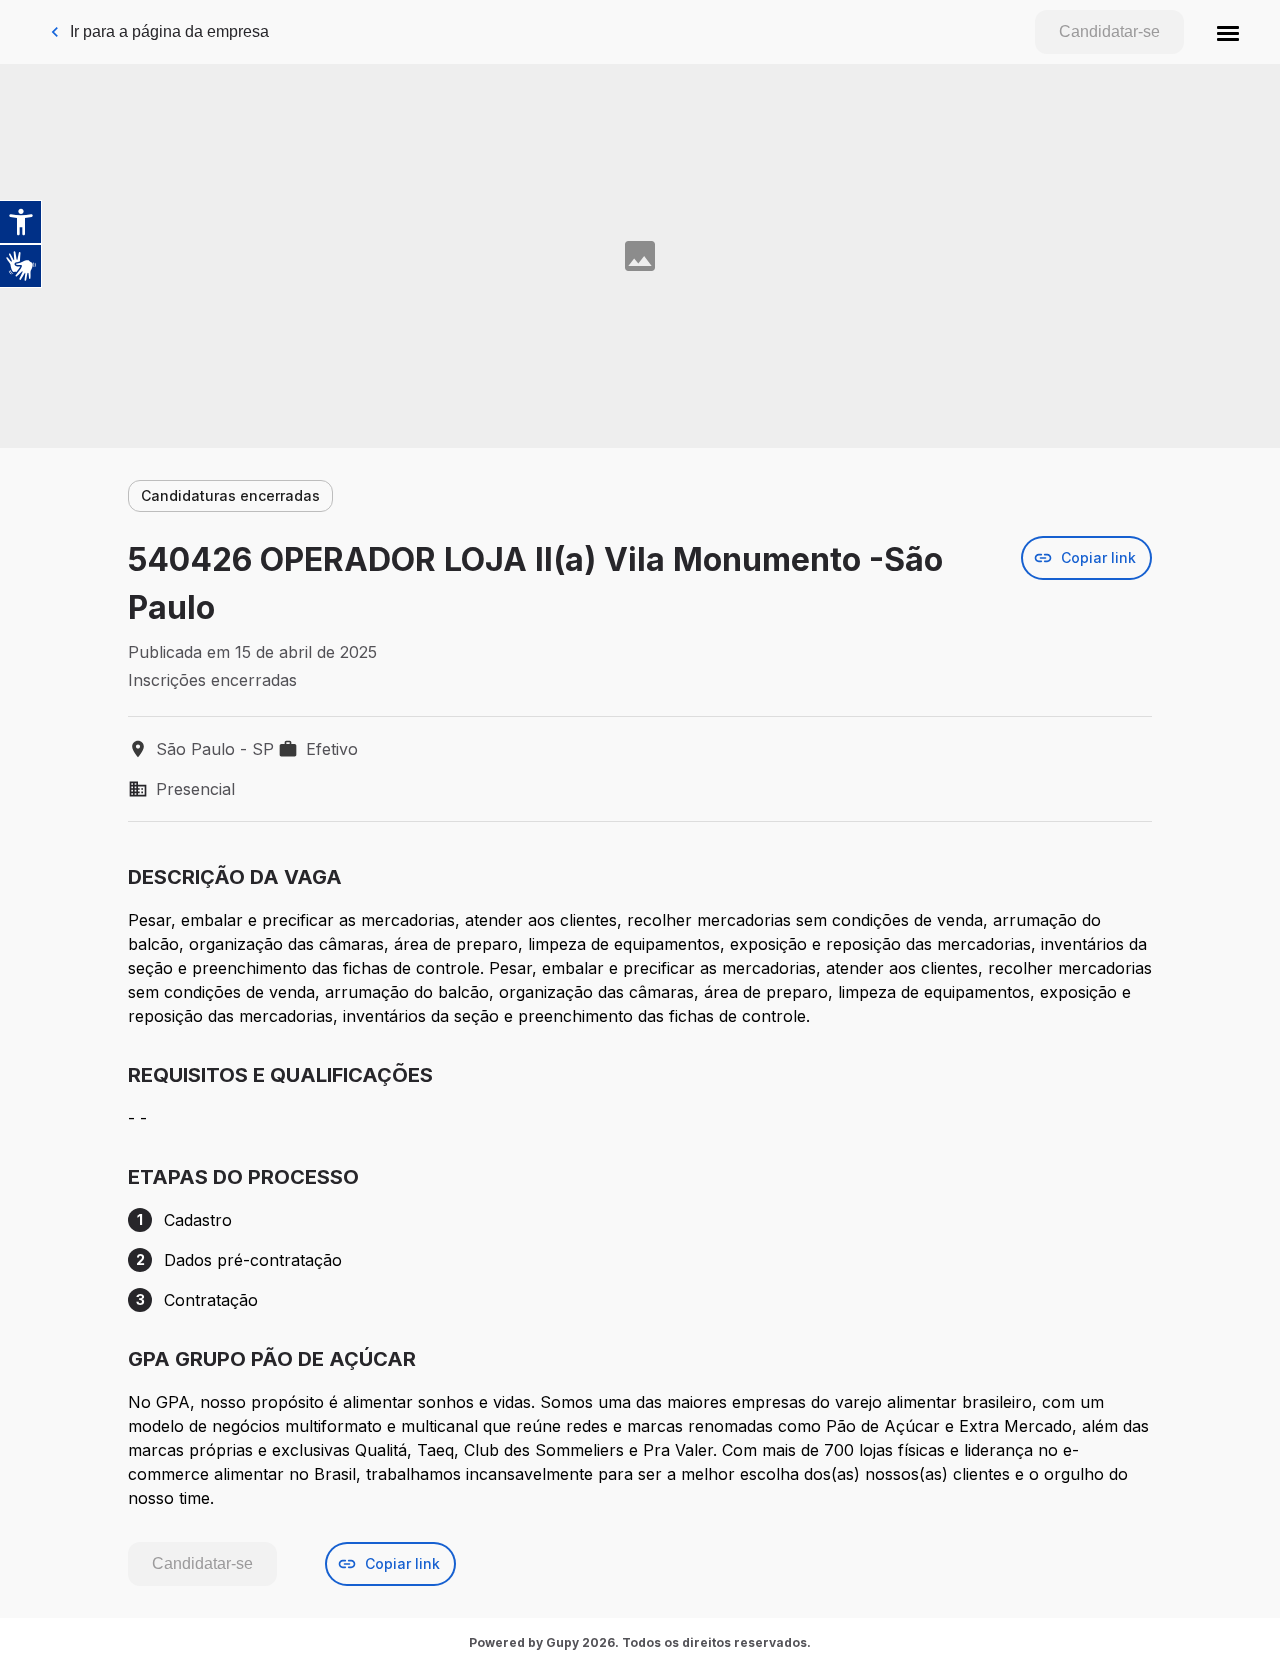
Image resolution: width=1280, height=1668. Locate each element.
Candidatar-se (1109, 31)
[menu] (1228, 32)
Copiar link (1098, 557)
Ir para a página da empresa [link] (169, 31)
